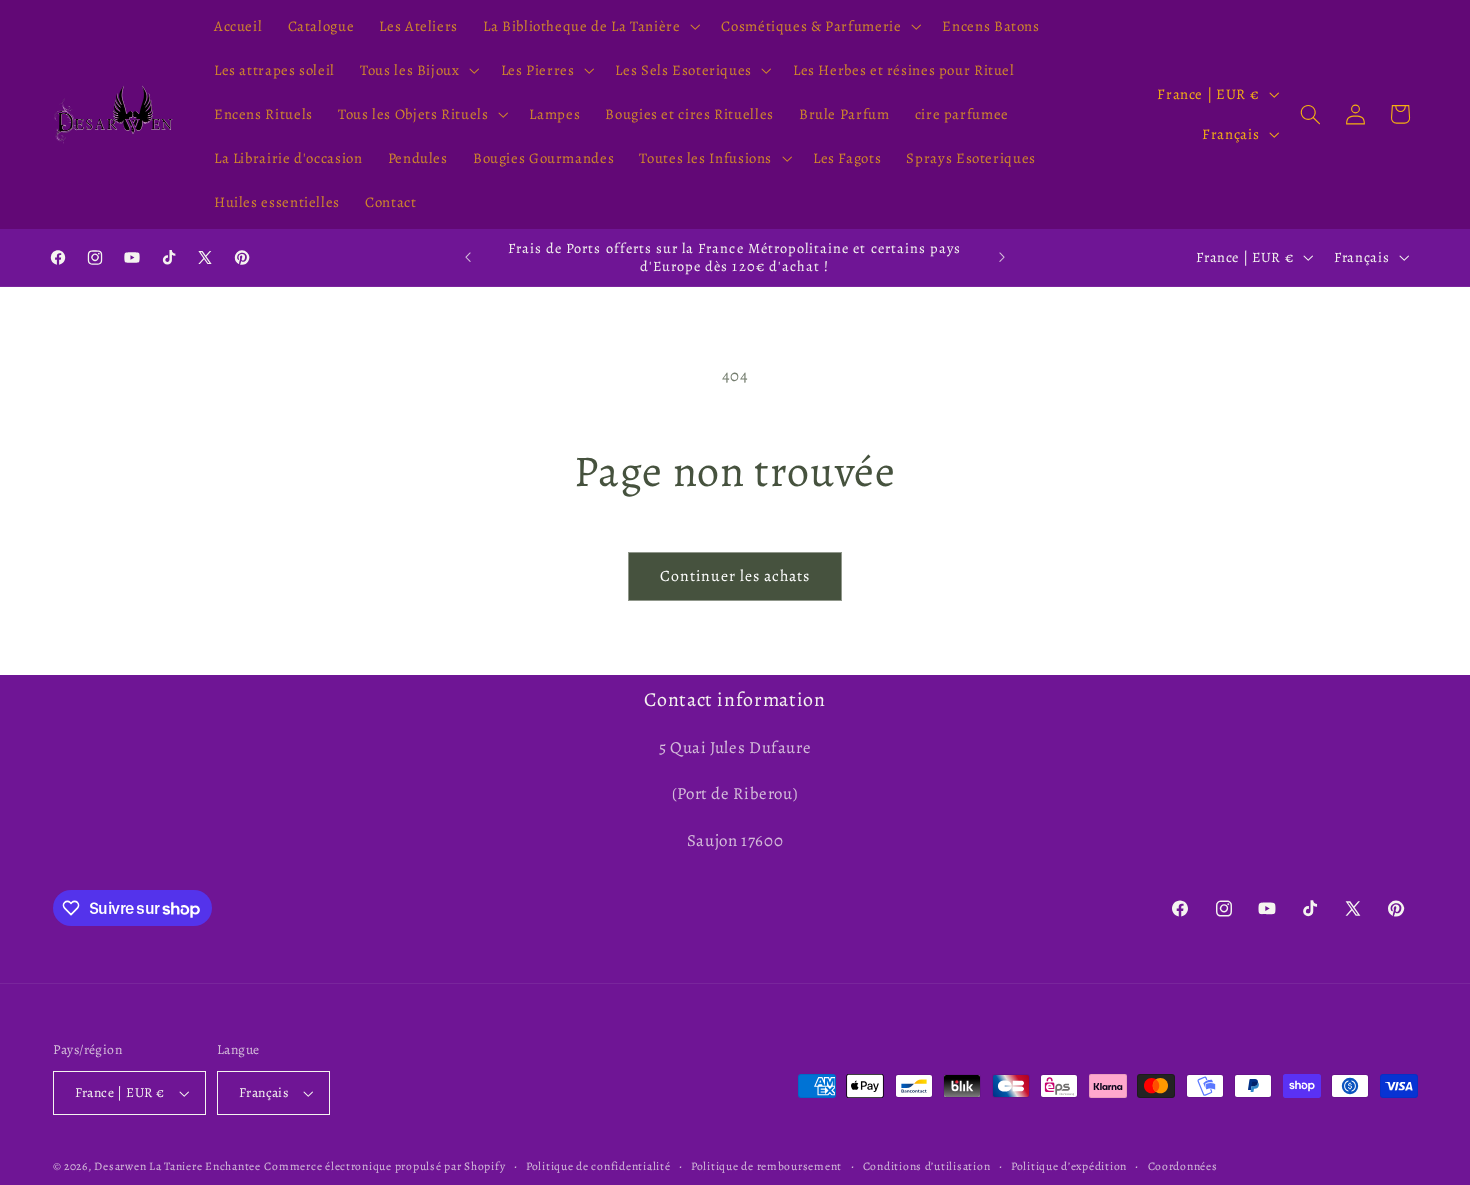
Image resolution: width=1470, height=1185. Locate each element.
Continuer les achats (735, 575)
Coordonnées (1183, 1166)
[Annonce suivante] (1002, 257)
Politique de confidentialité (598, 1166)
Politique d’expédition (1069, 1166)
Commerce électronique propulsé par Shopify (384, 1166)
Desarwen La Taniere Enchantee (177, 1166)
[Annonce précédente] (468, 257)
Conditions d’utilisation (927, 1166)
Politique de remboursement (766, 1166)
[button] (590, 26)
